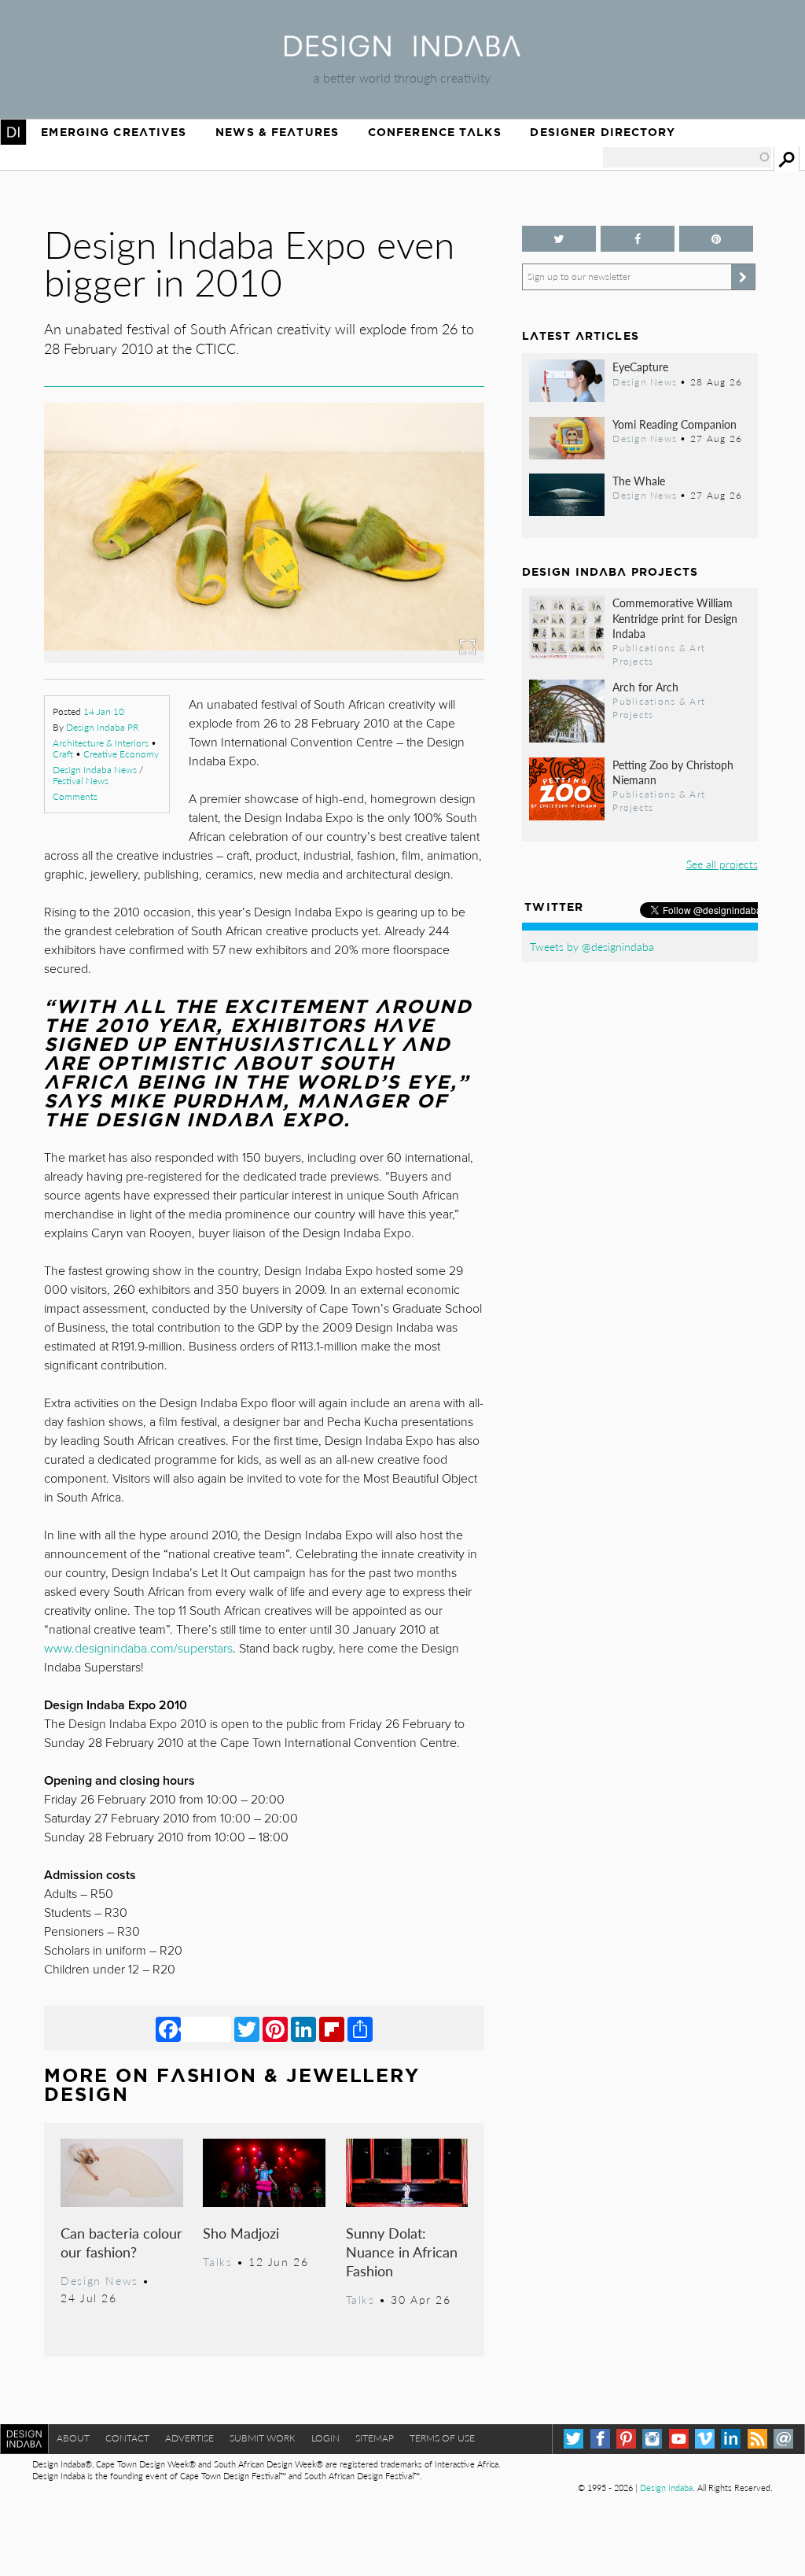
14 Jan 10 (104, 711)
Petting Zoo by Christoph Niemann (673, 772)
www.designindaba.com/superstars (138, 1649)
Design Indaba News (95, 770)
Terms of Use (442, 2438)
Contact (127, 2438)
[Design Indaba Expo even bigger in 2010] (264, 658)
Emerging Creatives (114, 132)
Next (418, 570)
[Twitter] (247, 2029)
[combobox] (687, 157)
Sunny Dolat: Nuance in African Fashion (402, 2252)
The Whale (639, 481)
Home (13, 132)
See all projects (722, 864)
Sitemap (375, 2438)
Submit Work (263, 2438)
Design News (99, 2280)
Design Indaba (666, 2488)
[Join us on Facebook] (638, 239)
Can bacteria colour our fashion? (121, 2242)
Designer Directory (603, 132)
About (73, 2438)
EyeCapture (640, 367)
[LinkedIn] (303, 2029)
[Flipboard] (332, 2029)
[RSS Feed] (757, 2439)
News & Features (277, 132)
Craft (63, 754)
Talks (217, 2261)
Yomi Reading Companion (675, 424)
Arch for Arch (645, 687)
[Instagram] (652, 2439)
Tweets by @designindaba (592, 946)
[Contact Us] (783, 2439)
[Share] (360, 2029)
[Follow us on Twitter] (559, 239)
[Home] (402, 52)
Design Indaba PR (102, 727)
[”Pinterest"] (716, 239)
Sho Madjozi (241, 2233)
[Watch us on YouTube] (679, 2439)
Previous (110, 570)
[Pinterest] (275, 2029)
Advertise (189, 2438)
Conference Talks (435, 132)
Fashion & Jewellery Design (232, 2085)
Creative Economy (121, 754)
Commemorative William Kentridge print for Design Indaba (675, 617)
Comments (75, 796)
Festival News (81, 781)
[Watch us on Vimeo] (705, 2439)
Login (325, 2438)
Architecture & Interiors (101, 743)
